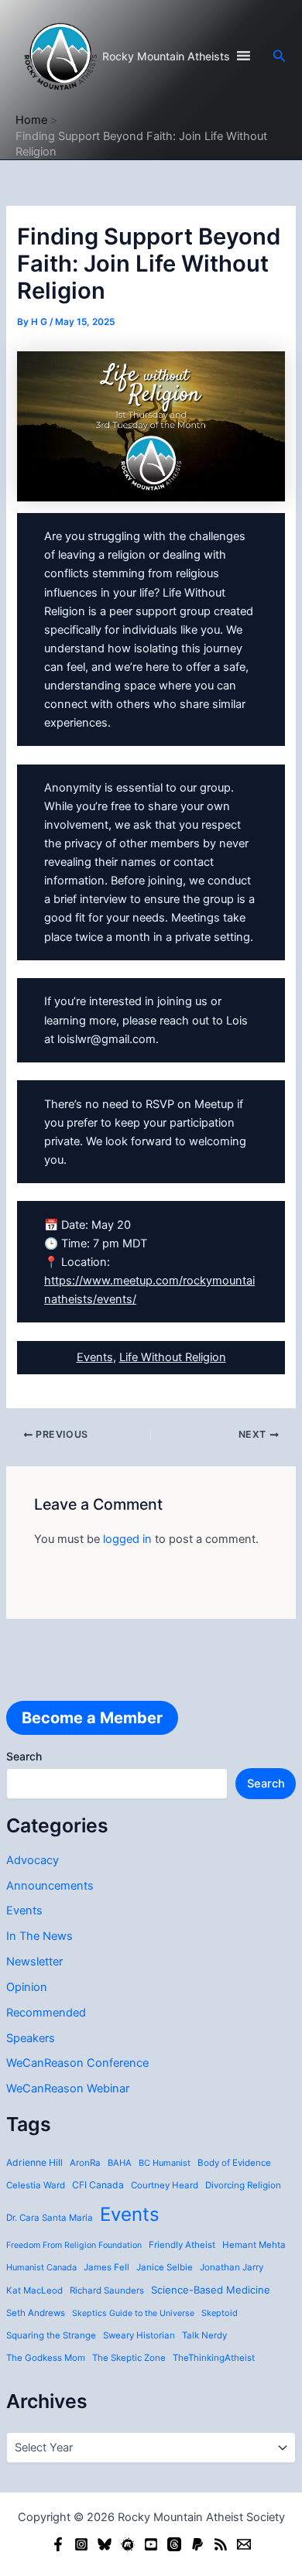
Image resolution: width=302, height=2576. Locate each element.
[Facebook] (58, 2544)
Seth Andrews (36, 2313)
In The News (39, 1936)
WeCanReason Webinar (68, 2089)
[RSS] (221, 2544)
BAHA (120, 2163)
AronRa (85, 2163)
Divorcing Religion (243, 2185)
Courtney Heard (165, 2185)
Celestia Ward (36, 2185)
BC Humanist (165, 2163)
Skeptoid (220, 2313)
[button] (280, 56)
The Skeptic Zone (129, 2358)
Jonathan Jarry (232, 2267)
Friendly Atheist (182, 2245)
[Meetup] (128, 2544)
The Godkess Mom (46, 2358)
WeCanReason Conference (77, 2063)
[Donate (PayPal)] (197, 2544)
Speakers (31, 2038)
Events (24, 1911)
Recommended (46, 2013)
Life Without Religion (173, 1357)
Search (24, 1756)
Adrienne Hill (34, 2162)
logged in (127, 1539)
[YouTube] (151, 2544)
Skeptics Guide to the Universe (133, 2313)
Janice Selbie (165, 2267)
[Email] (244, 2544)
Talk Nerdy (204, 2335)
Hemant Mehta (254, 2245)
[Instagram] (81, 2544)
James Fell (106, 2267)
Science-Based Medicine (211, 2290)
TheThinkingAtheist (214, 2358)
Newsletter (34, 1962)
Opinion (27, 1987)
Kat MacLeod (34, 2290)
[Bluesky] (105, 2544)
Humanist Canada (41, 2267)
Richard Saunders (107, 2290)
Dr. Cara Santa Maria (50, 2218)
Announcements (50, 1886)
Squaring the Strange (51, 2335)
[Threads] (174, 2544)
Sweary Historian (139, 2335)
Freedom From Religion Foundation (74, 2245)
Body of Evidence (234, 2163)
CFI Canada (98, 2185)
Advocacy (33, 1860)
